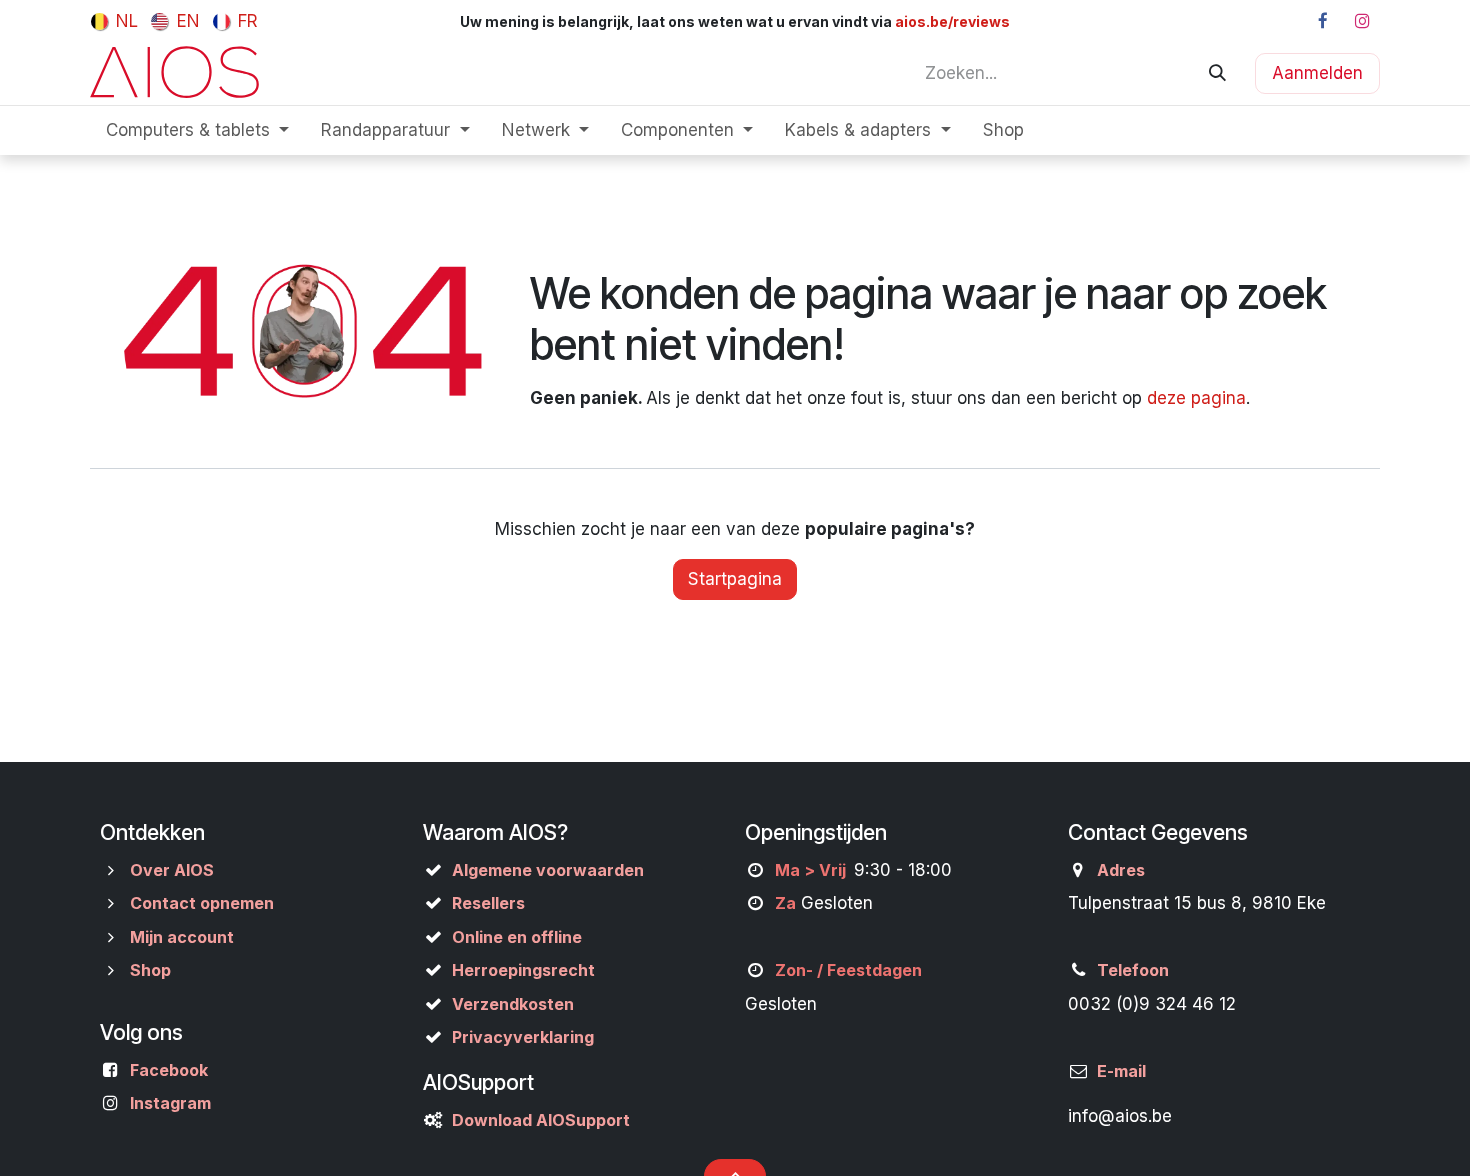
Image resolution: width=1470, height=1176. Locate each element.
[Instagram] (1362, 21)
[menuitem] (114, 21)
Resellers (488, 903)
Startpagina (735, 579)
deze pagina (1196, 398)
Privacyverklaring (523, 1037)
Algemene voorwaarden (548, 870)
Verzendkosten (513, 1004)
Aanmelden (1317, 73)
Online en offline (517, 937)
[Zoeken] (1217, 73)
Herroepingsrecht (523, 970)
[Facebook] (1323, 21)
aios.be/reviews (951, 21)
